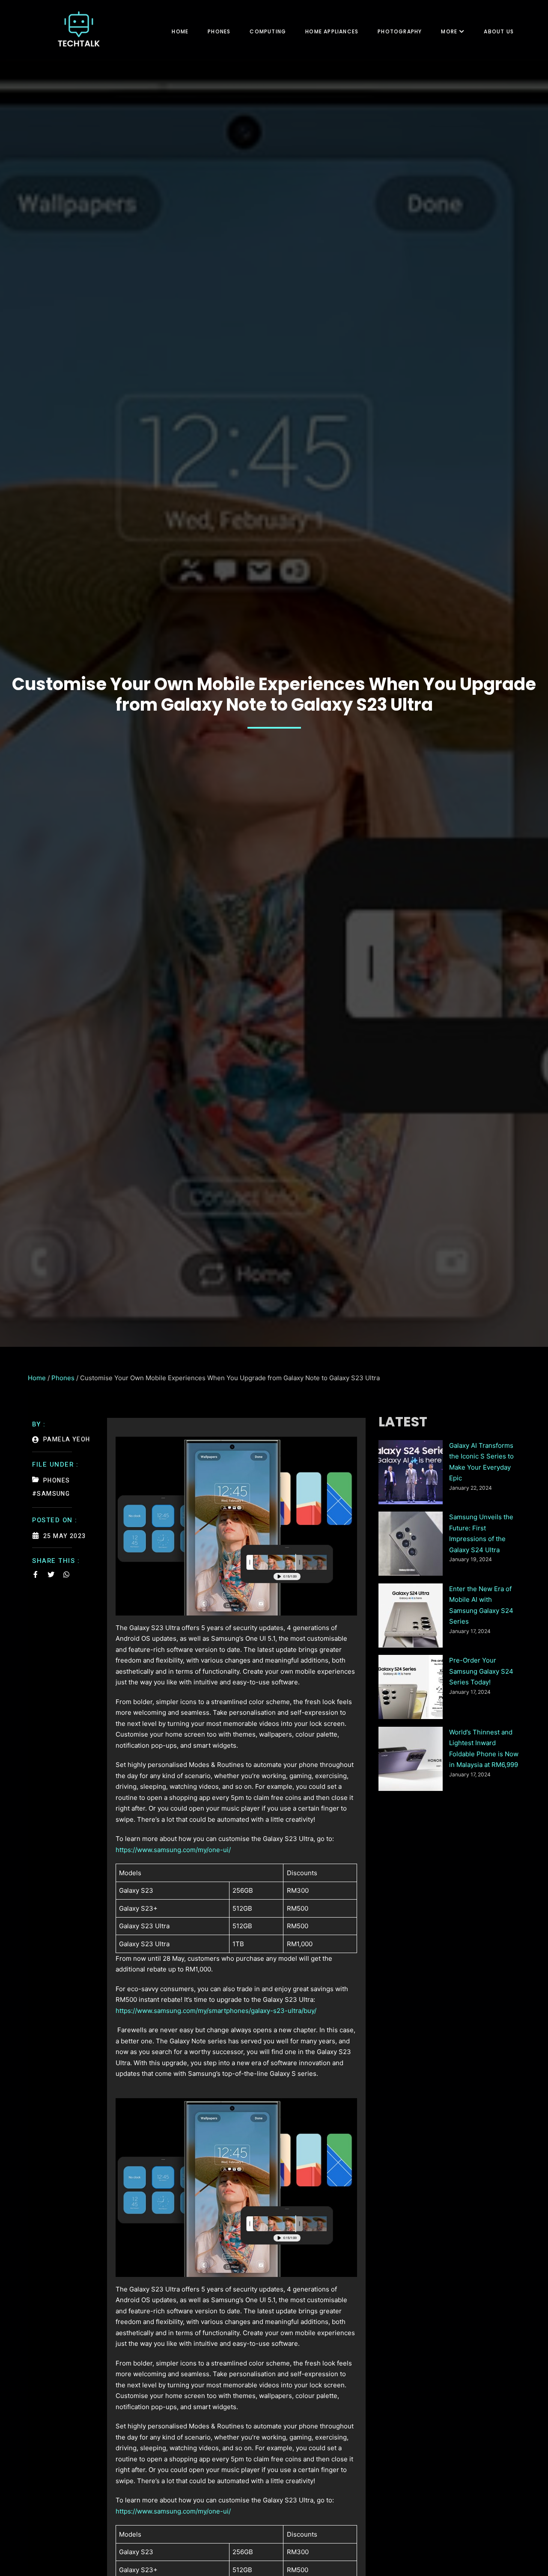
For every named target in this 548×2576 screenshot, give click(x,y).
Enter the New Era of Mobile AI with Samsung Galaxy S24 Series (481, 1605)
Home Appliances (332, 31)
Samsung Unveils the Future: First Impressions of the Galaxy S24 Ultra (481, 1533)
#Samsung (51, 1494)
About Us (499, 31)
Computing (268, 31)
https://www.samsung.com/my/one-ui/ (173, 1850)
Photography (400, 31)
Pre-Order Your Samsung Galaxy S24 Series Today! (481, 1671)
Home (180, 31)
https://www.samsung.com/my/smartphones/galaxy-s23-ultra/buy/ (216, 2011)
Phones (219, 31)
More (449, 31)
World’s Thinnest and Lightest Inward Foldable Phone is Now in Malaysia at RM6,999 (484, 1749)
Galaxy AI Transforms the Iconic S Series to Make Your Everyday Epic (481, 1462)
